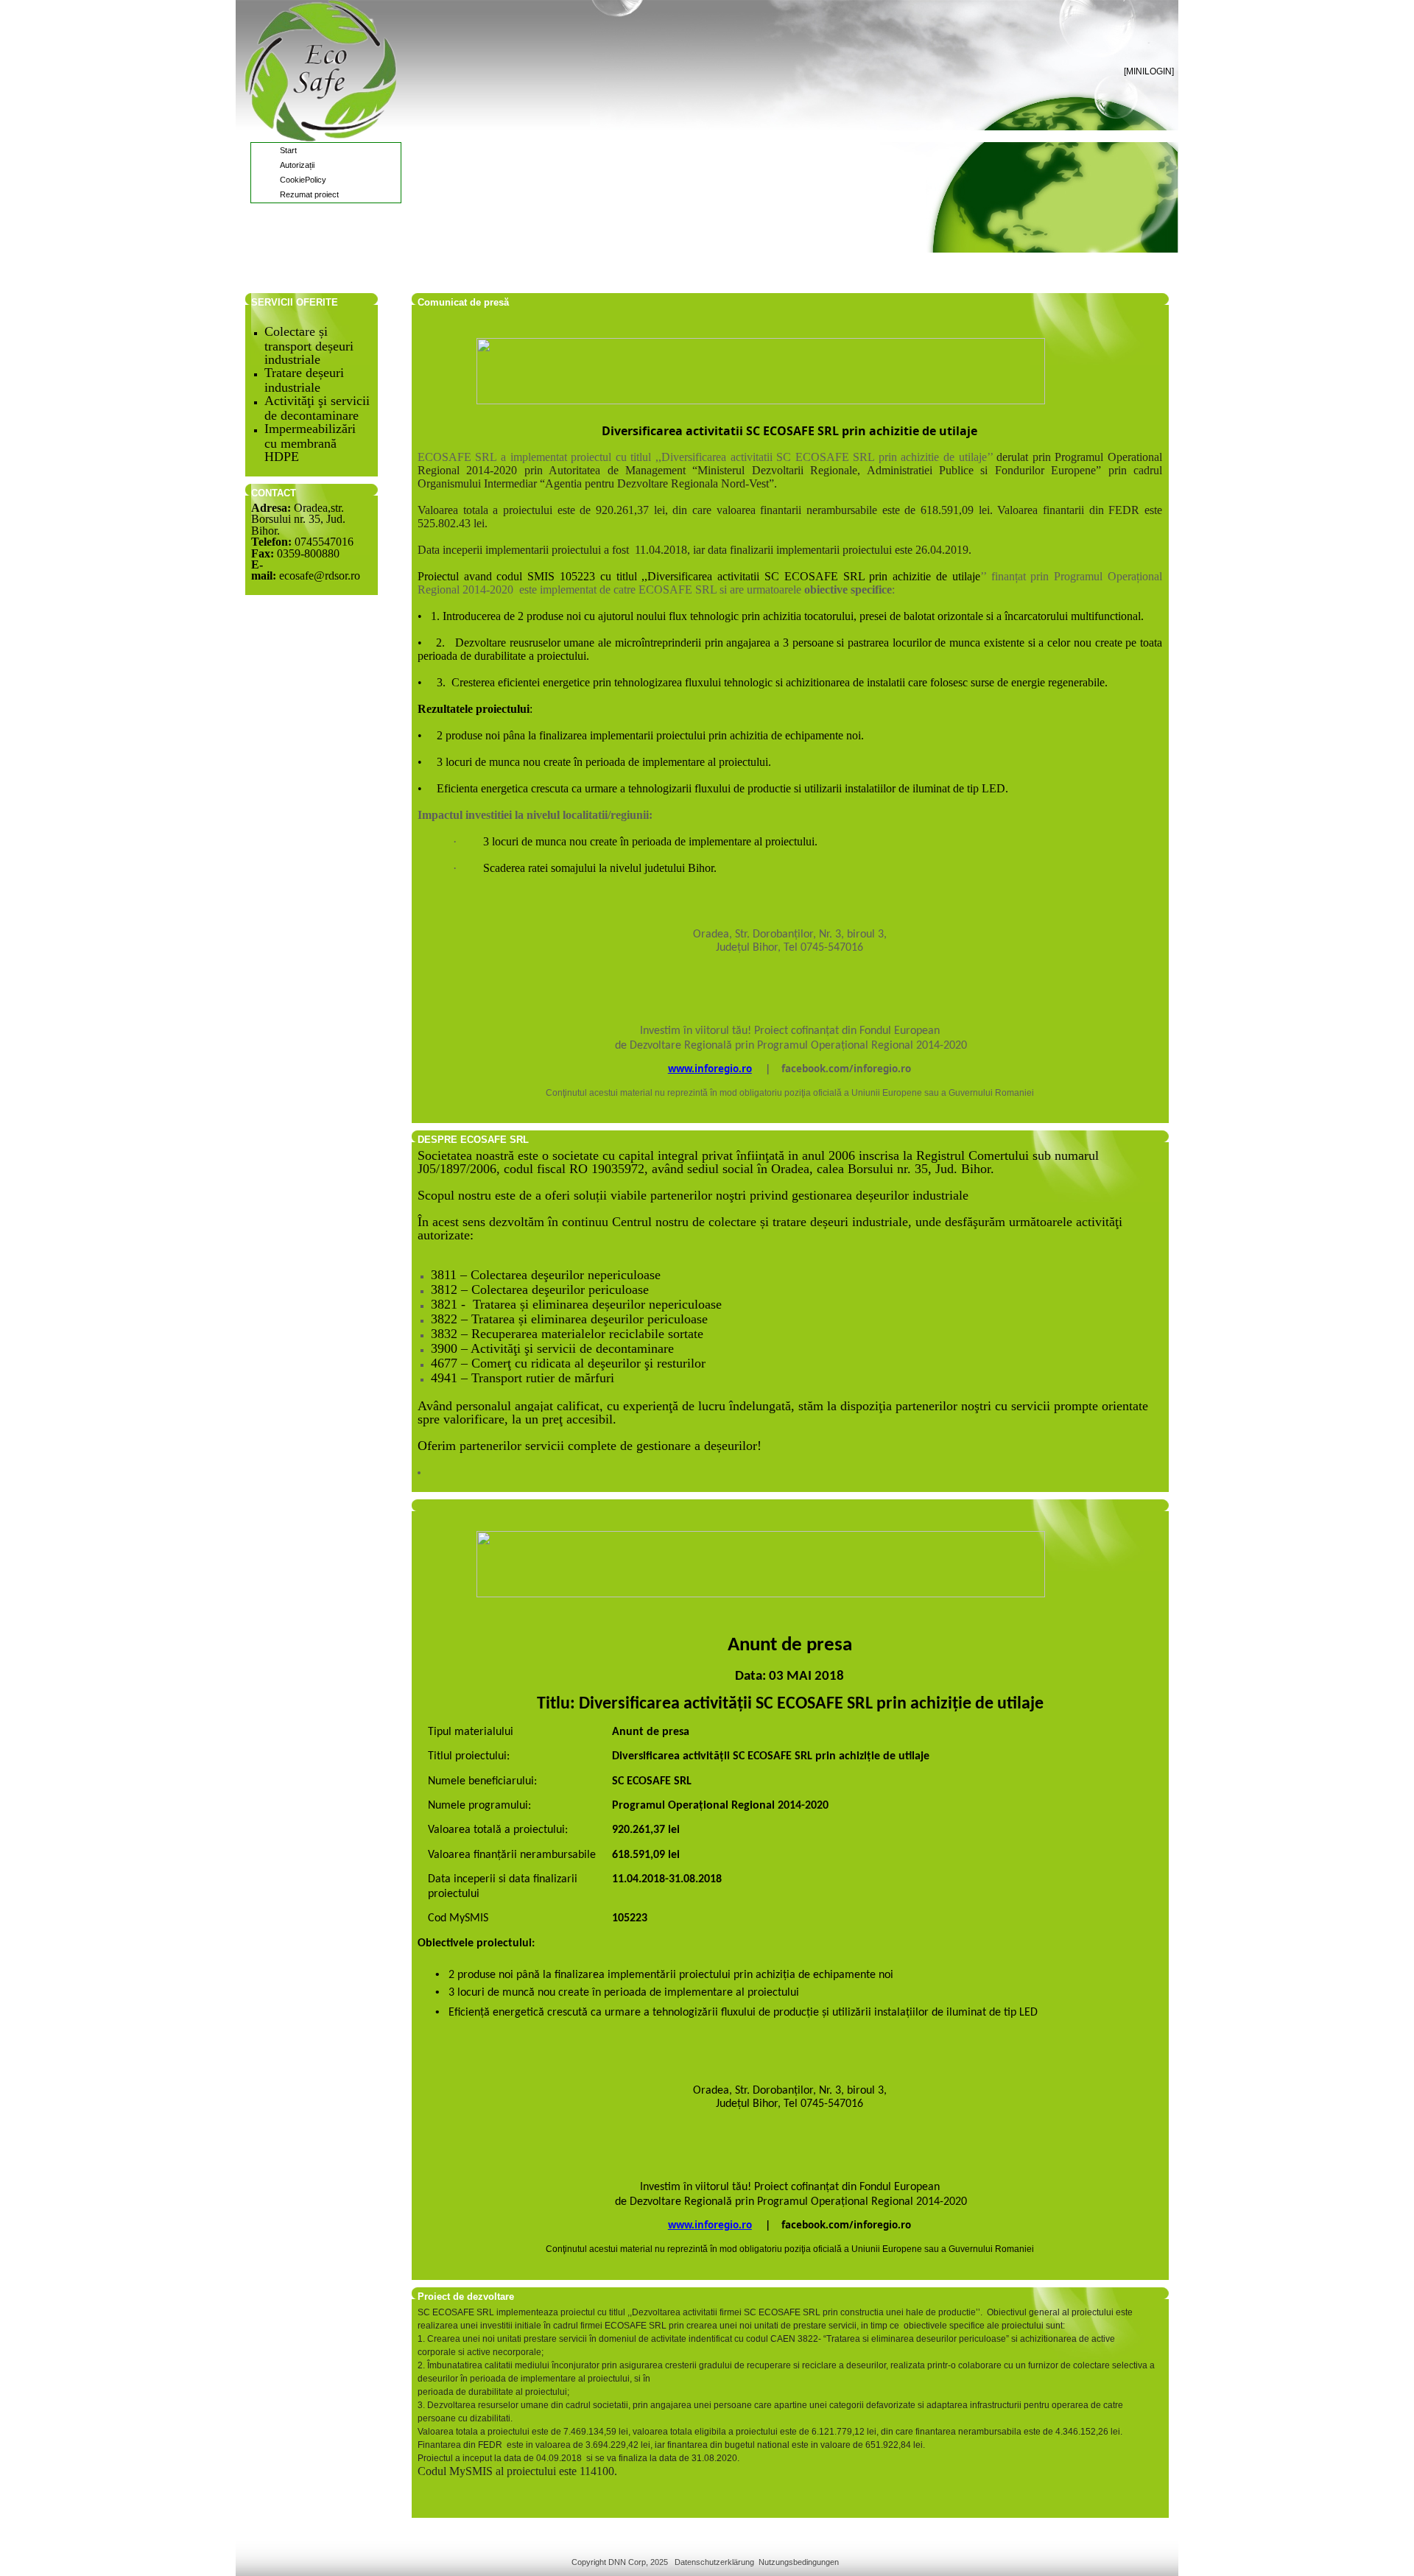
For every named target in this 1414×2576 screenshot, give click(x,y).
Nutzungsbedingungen (799, 2562)
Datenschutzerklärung (714, 2562)
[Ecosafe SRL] (320, 71)
